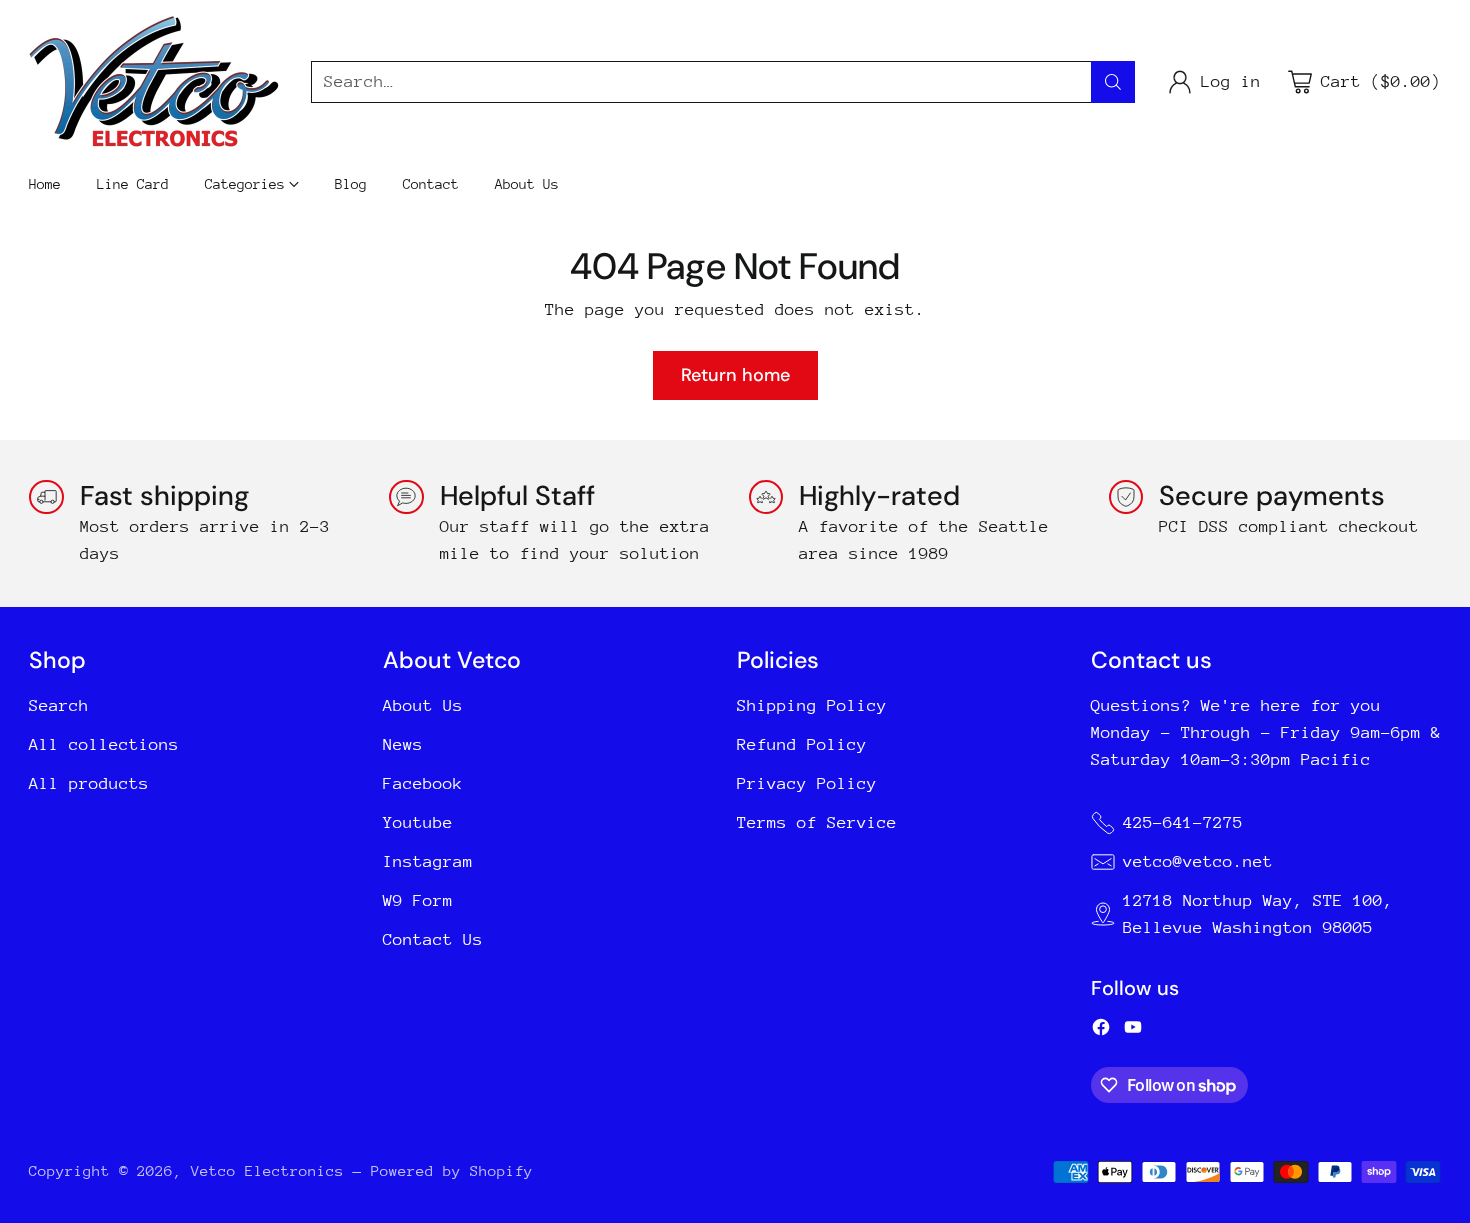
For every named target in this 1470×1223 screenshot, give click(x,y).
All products (89, 783)
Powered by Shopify (452, 1170)
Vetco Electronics (267, 1170)
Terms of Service (817, 822)
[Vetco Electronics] (154, 81)
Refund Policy (802, 744)
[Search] (1113, 82)
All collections (104, 744)
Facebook (423, 783)
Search (59, 705)
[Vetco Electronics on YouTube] (1133, 1031)
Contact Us (433, 939)
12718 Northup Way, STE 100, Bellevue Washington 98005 (1258, 914)
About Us (423, 705)
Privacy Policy (807, 783)
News (403, 744)
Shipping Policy (812, 705)
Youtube (418, 822)
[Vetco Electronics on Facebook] (1101, 1031)
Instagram (428, 861)
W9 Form (418, 900)
